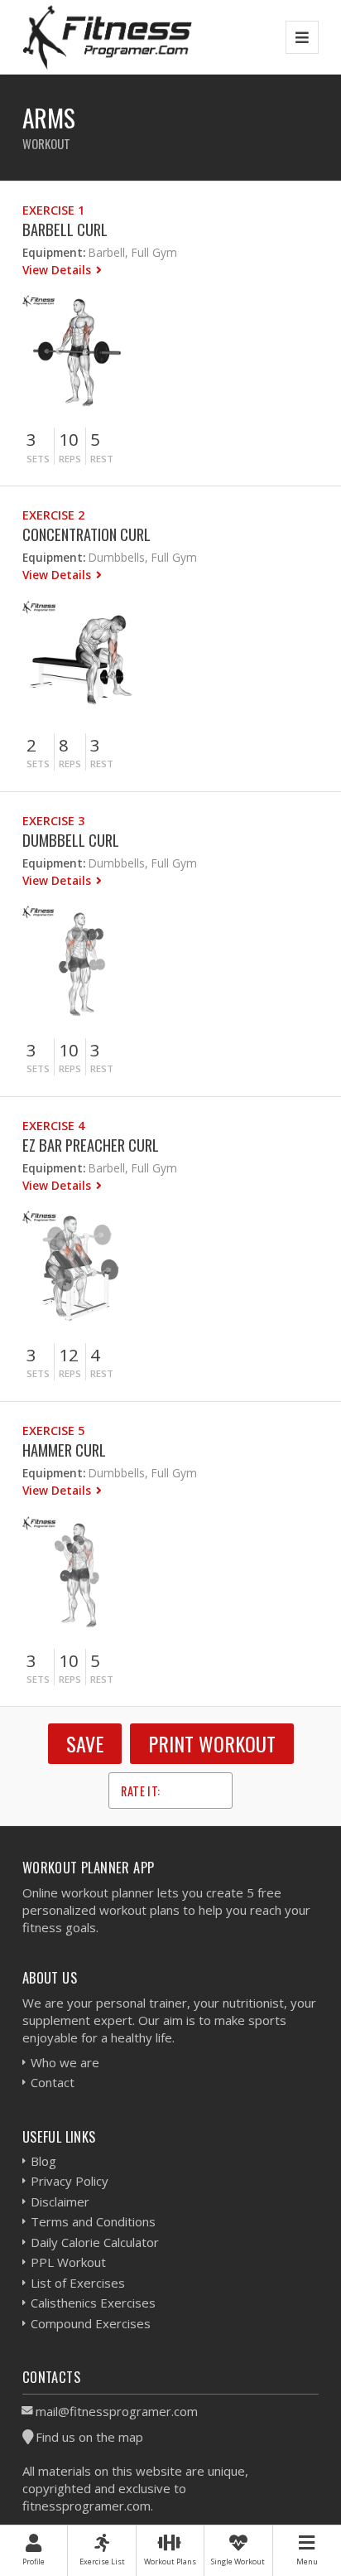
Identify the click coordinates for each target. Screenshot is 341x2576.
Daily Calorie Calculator (95, 2242)
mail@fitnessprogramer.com (117, 2411)
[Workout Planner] (108, 37)
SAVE (85, 1743)
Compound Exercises (91, 2323)
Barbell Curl (65, 229)
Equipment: (54, 252)
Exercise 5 (53, 1431)
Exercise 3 (53, 821)
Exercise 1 (53, 210)
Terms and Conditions (93, 2221)
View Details (58, 270)
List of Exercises (78, 2283)
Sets (38, 459)
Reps (70, 459)
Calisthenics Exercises (93, 2303)
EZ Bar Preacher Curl (91, 1145)
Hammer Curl (64, 1450)
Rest (102, 459)
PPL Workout (68, 2262)
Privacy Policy (70, 2181)
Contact (53, 2082)
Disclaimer (60, 2201)
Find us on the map (89, 2437)
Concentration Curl (86, 534)
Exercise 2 (53, 515)
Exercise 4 (53, 1126)
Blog (43, 2161)
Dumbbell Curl (71, 840)
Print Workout (212, 1743)
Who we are (65, 2062)
